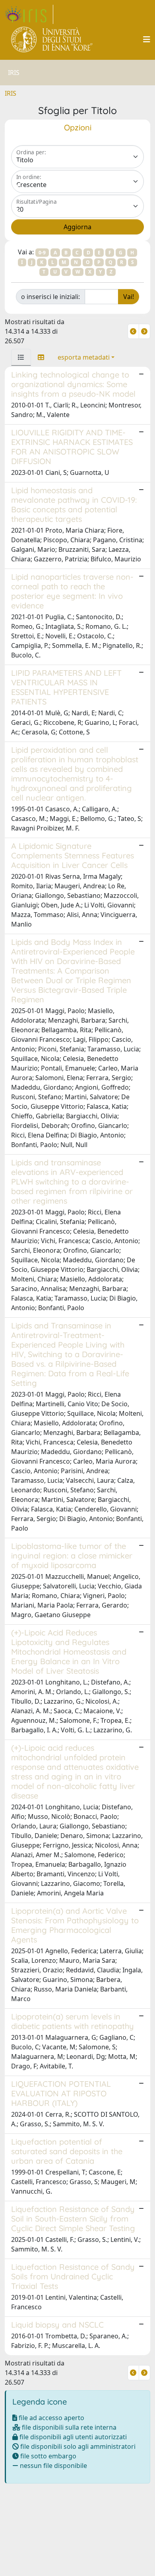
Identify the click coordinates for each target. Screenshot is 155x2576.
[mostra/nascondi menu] (147, 39)
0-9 (42, 253)
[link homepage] (29, 14)
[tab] (21, 357)
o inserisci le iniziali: (50, 297)
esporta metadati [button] (84, 357)
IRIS (11, 93)
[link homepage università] (52, 39)
